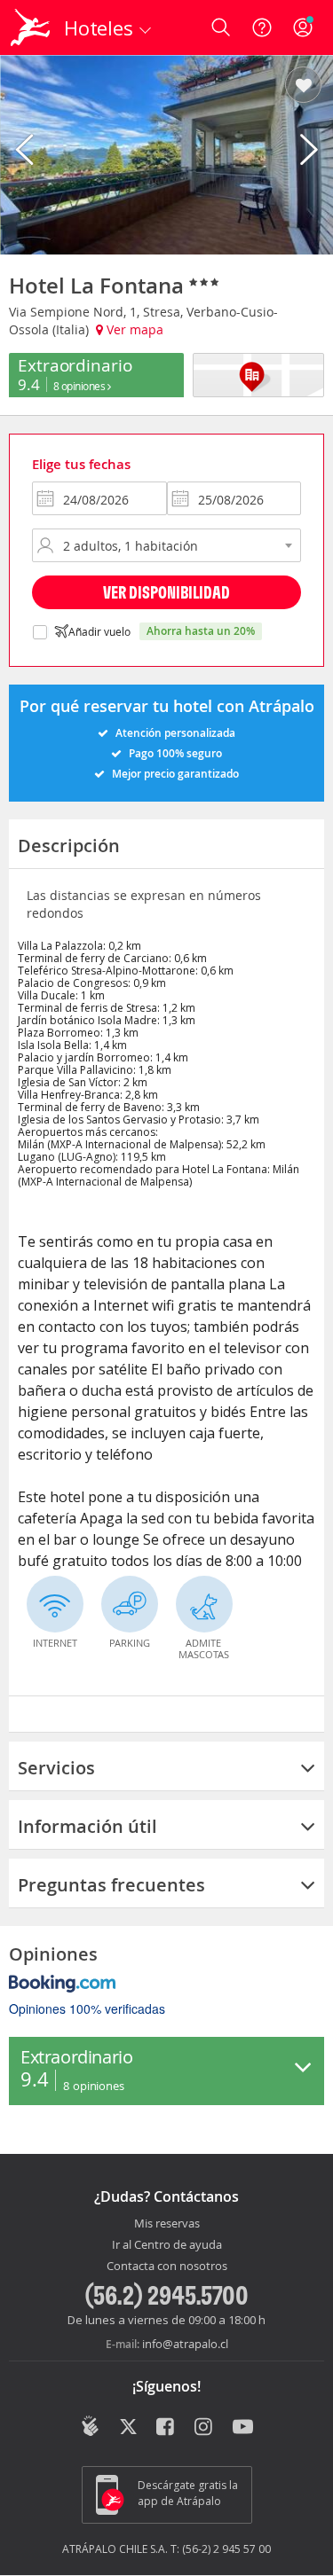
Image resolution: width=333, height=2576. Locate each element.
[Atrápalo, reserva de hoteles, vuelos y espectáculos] (30, 27)
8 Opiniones (80, 386)
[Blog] (90, 2426)
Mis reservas (167, 2224)
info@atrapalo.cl (185, 2344)
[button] (303, 86)
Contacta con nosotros (167, 2267)
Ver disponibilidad (166, 592)
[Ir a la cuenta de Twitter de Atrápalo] (128, 2428)
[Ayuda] (262, 27)
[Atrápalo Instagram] (205, 2428)
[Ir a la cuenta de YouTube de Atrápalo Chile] (243, 2428)
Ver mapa (133, 329)
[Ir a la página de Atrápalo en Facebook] (166, 2428)
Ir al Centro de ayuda (167, 2245)
